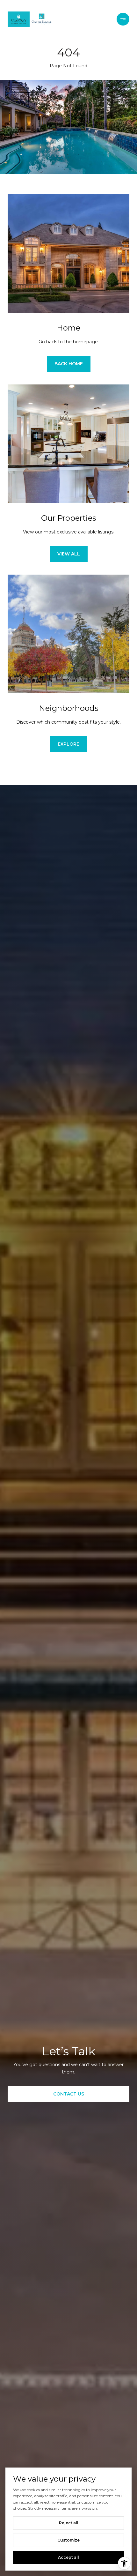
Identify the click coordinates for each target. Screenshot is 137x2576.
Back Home (69, 364)
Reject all (69, 2523)
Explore (68, 744)
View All (69, 554)
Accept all (68, 2557)
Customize (68, 2540)
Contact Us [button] (69, 2094)
